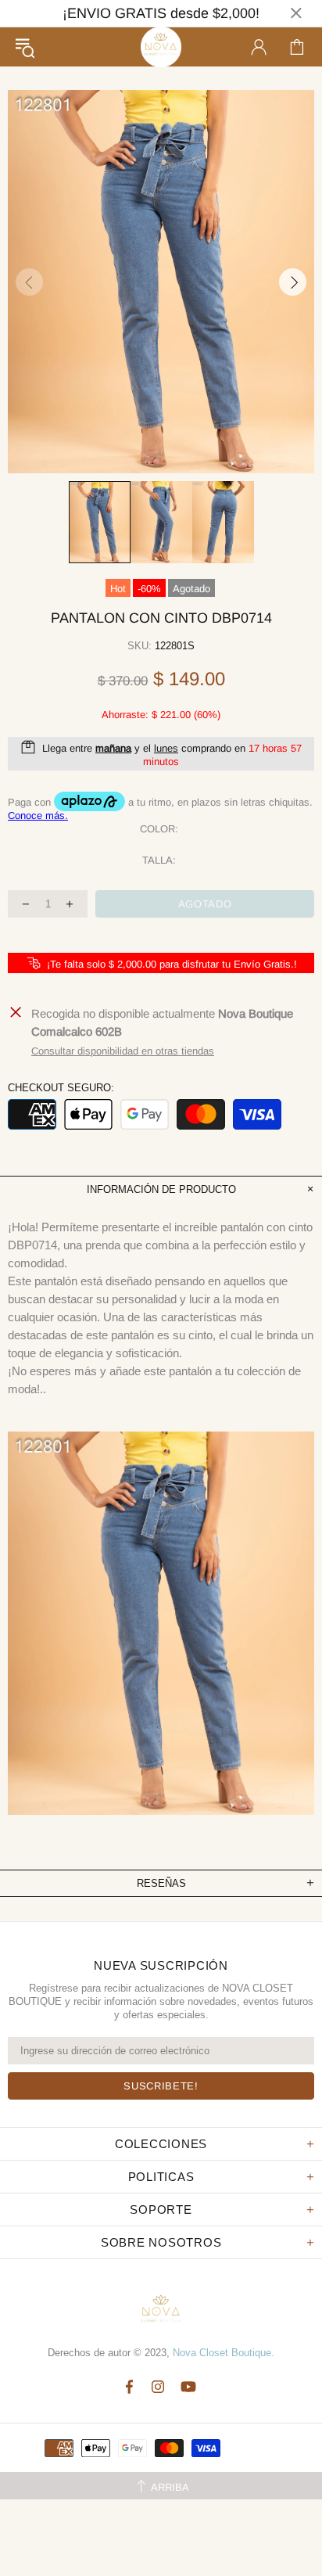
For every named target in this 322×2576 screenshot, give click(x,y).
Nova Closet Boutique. (224, 2353)
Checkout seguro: (61, 1088)
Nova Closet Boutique (161, 47)
